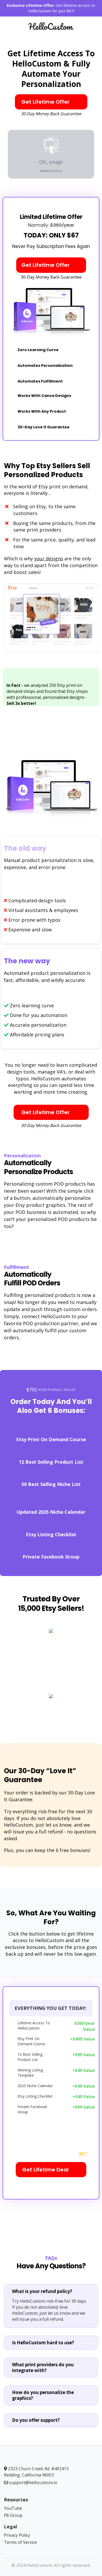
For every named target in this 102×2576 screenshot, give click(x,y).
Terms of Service (20, 2542)
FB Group (13, 2515)
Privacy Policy (17, 2535)
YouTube (13, 2508)
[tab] (51, 2291)
